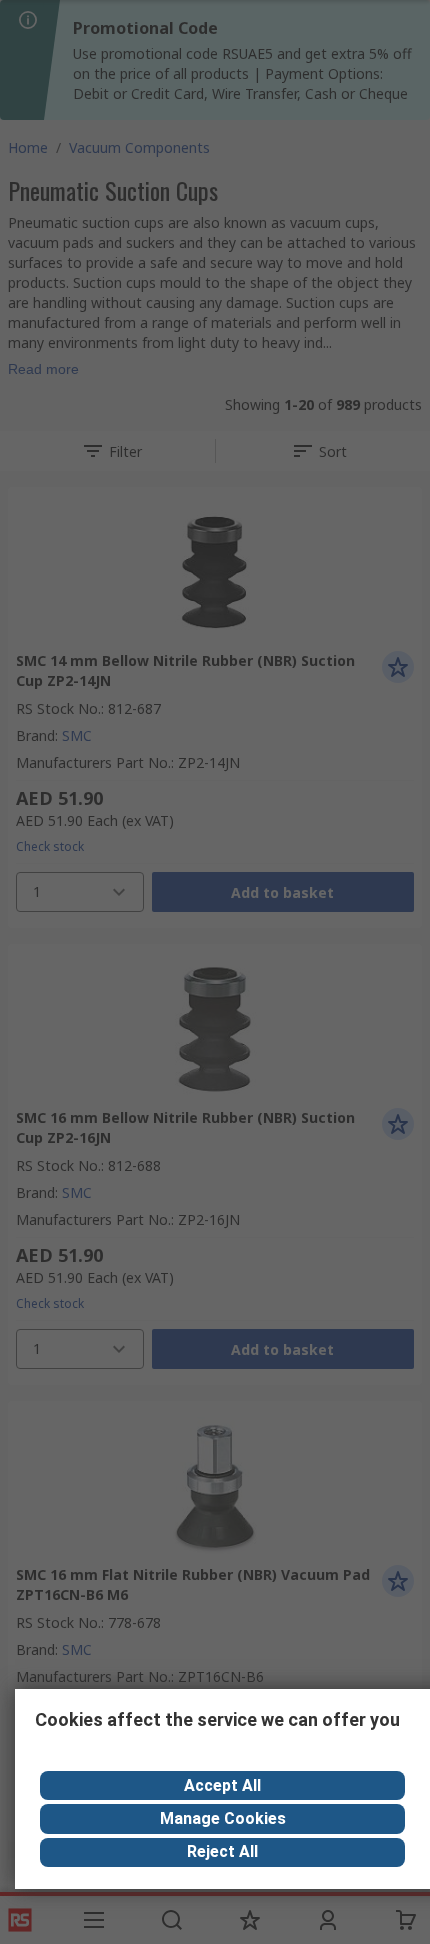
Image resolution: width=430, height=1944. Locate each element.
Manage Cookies (223, 1818)
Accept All (222, 1785)
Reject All (222, 1851)
